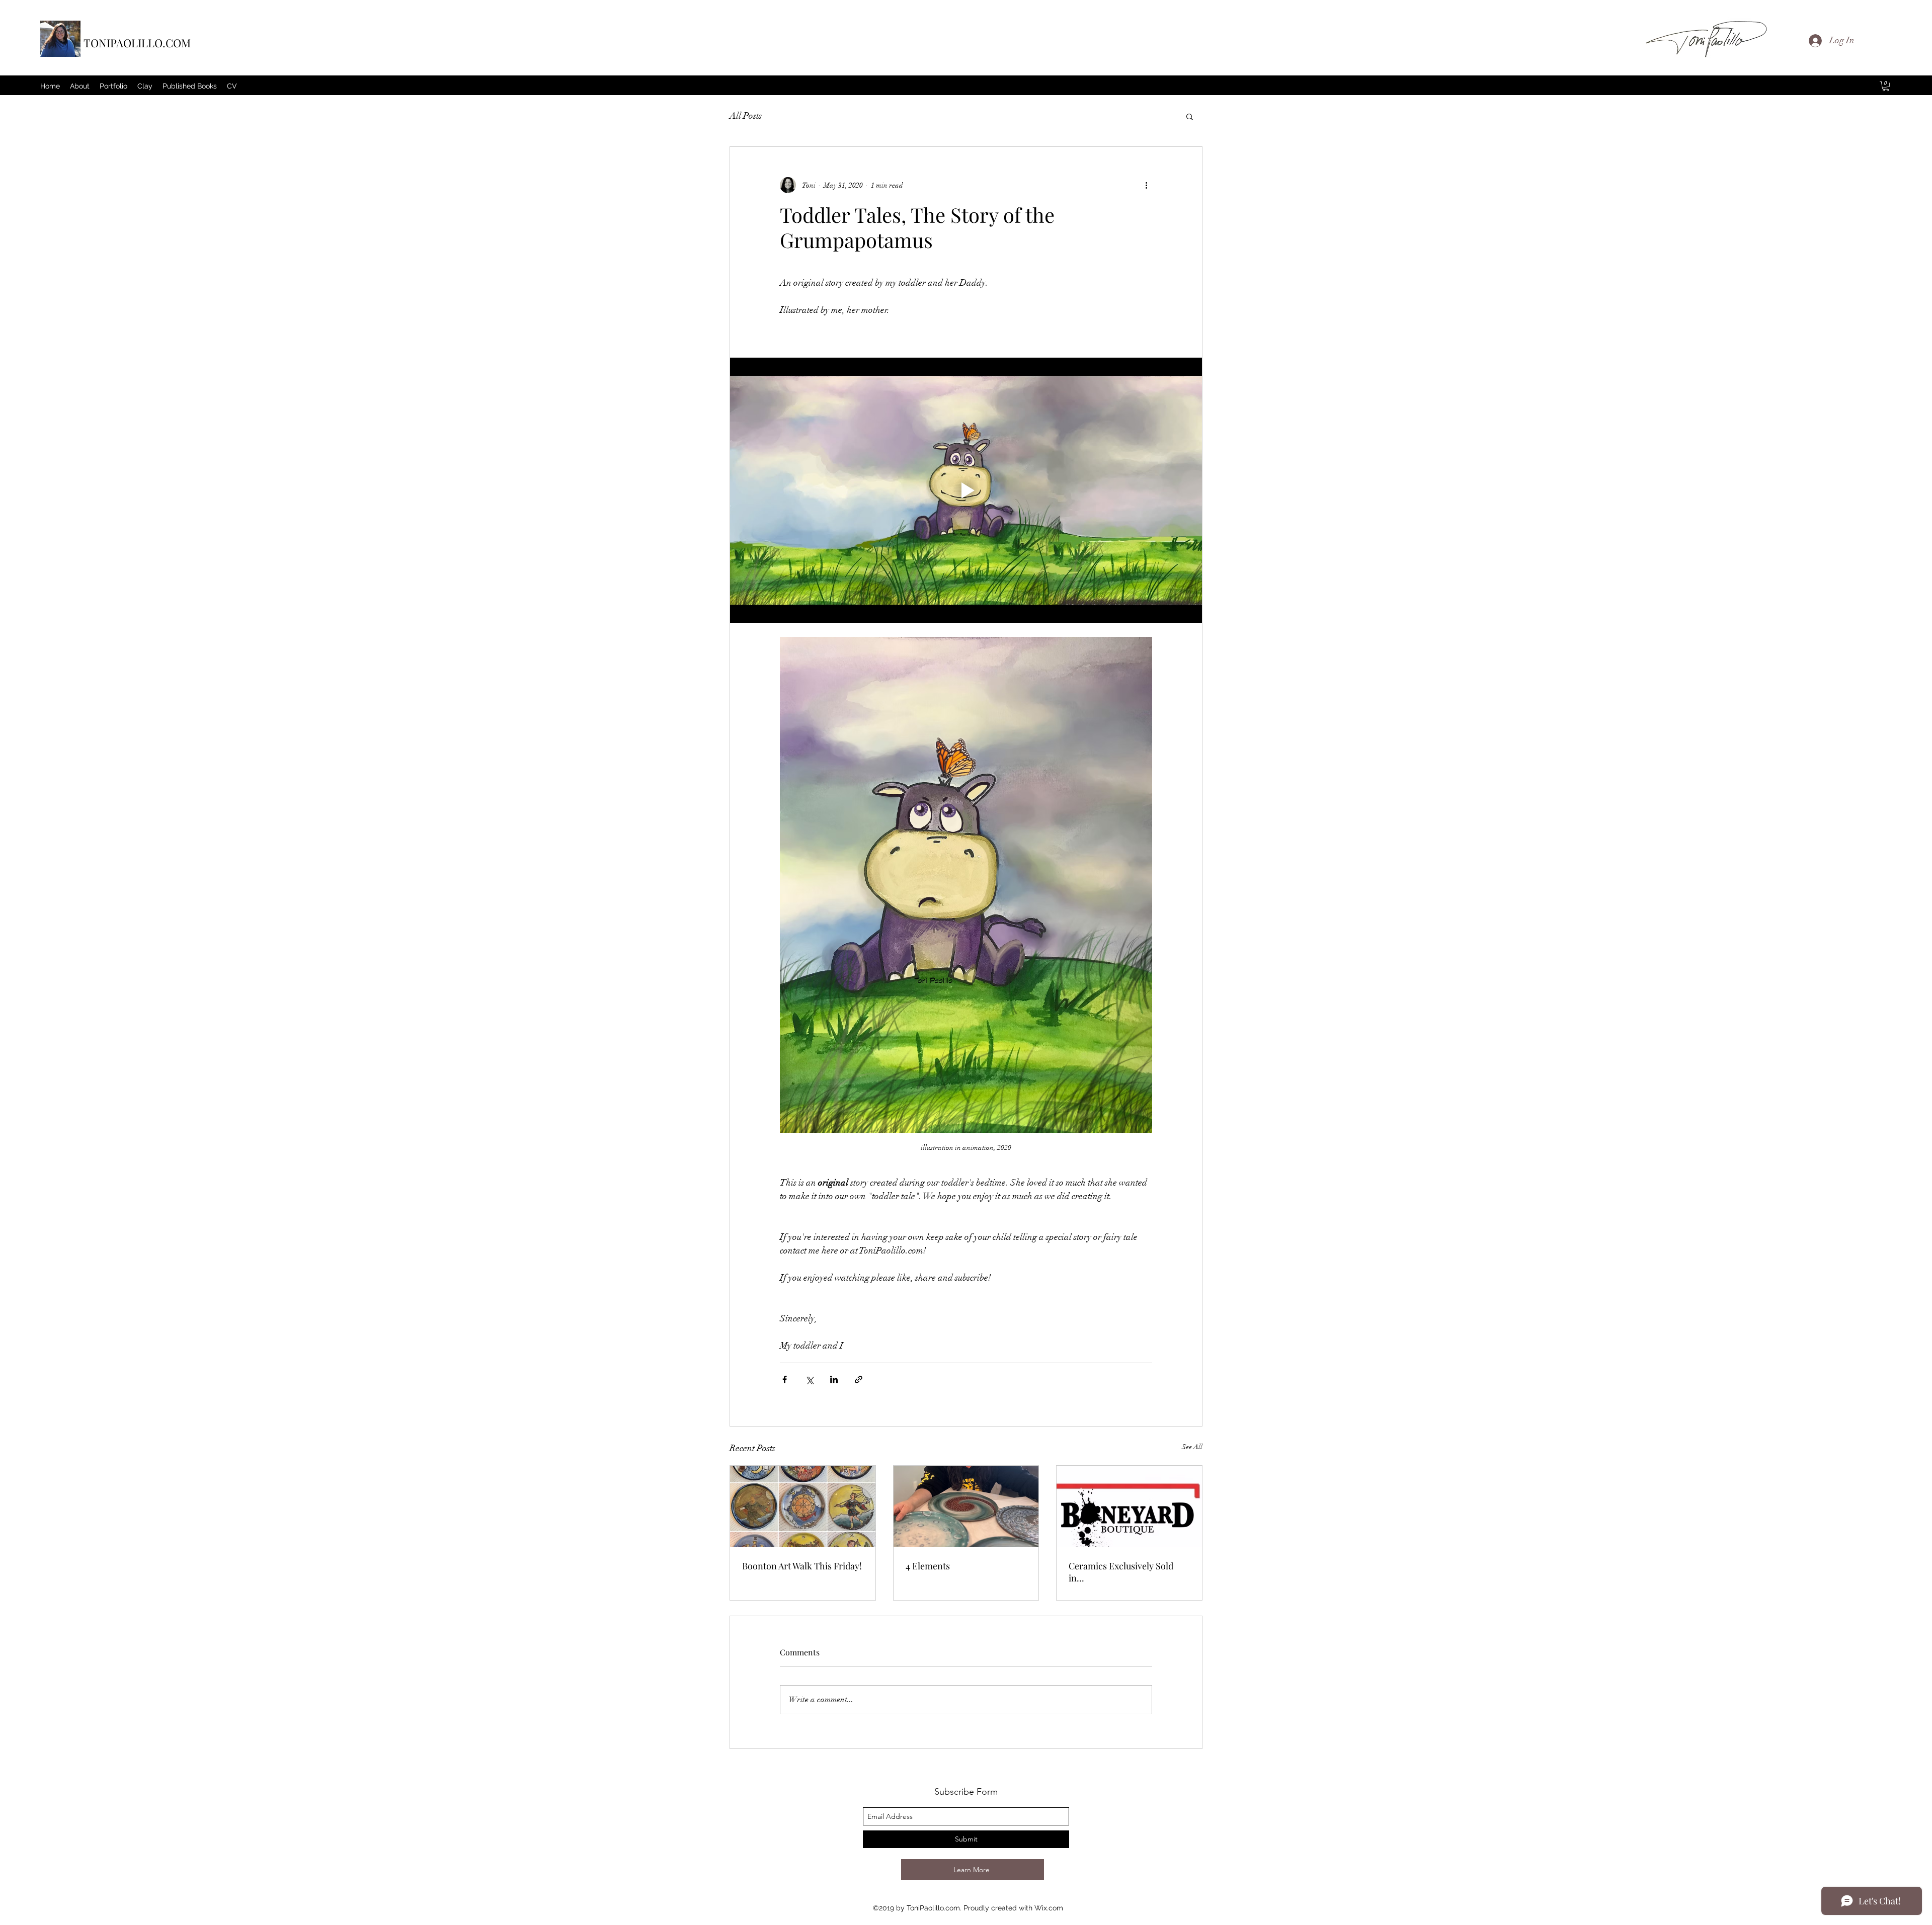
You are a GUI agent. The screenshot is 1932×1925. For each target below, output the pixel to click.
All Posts (746, 116)
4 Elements (928, 1566)
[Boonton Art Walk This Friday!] (803, 1506)
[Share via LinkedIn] (834, 1379)
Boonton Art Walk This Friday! (802, 1566)
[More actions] (1146, 185)
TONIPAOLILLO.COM (137, 43)
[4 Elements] (966, 1506)
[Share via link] (859, 1379)
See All (1192, 1447)
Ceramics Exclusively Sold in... (1121, 1572)
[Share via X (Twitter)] (809, 1379)
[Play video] (966, 490)
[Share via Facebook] (785, 1379)
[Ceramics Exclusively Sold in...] (1129, 1506)
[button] (1886, 86)
